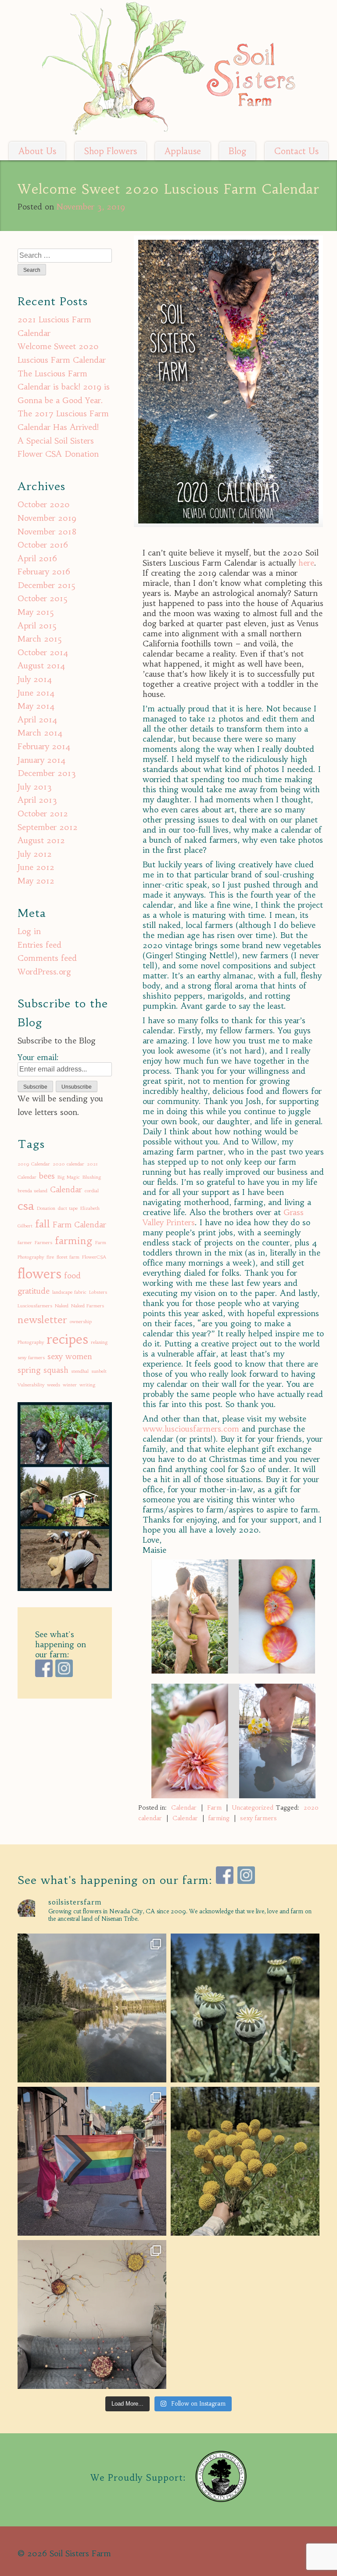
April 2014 (38, 720)
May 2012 (36, 881)
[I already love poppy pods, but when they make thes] (245, 2008)
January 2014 (42, 760)
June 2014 (36, 693)
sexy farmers (258, 1818)
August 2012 (41, 840)
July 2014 (35, 679)
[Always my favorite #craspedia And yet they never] (245, 2161)
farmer (25, 1243)
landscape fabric (69, 1292)
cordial (92, 1191)
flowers (39, 1274)
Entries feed (39, 945)
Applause (183, 151)
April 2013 (37, 800)
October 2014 (43, 652)
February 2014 (44, 746)
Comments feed (47, 958)
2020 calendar (68, 1164)
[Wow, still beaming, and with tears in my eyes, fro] (92, 2161)
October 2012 (43, 814)
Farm (214, 1808)
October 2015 (43, 598)
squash (56, 1370)
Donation (46, 1208)
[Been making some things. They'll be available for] (92, 2314)
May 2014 (36, 706)
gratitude (34, 1291)
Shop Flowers (111, 151)
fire (50, 1257)
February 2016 (44, 572)
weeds (54, 1385)
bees (47, 1176)
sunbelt (99, 1371)
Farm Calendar (79, 1225)
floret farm (68, 1257)
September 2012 (48, 827)
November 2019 (47, 518)
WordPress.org (44, 972)
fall (43, 1224)
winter (70, 1385)
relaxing (99, 1342)
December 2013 (47, 773)
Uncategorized (253, 1808)
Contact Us (296, 151)
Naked (62, 1306)
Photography (31, 1342)
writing (88, 1385)
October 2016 (43, 545)
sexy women (70, 1357)
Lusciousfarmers (35, 1306)
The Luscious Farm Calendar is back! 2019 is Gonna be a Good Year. (64, 387)
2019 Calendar (34, 1164)
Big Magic (69, 1177)
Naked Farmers (88, 1306)
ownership (81, 1322)
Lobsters (98, 1292)
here (306, 563)
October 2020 (44, 504)
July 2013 (35, 787)
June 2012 (36, 867)
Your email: (38, 1057)
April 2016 (37, 558)
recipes (67, 1339)
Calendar (184, 1808)
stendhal (80, 1371)
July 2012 (35, 854)
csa (26, 1206)
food (72, 1276)
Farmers (43, 1243)
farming (219, 1818)
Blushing (92, 1177)
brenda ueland (32, 1191)
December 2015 (47, 585)
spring (29, 1370)
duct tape (68, 1208)
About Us (37, 151)
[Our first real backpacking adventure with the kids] (92, 2008)
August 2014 (41, 666)
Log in (29, 931)
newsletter (42, 1320)
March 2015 (40, 639)
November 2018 (47, 532)
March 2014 (40, 733)
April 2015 (37, 626)
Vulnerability (31, 1385)
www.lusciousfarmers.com (192, 1429)
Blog (237, 151)
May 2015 (36, 612)
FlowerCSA (94, 1257)
